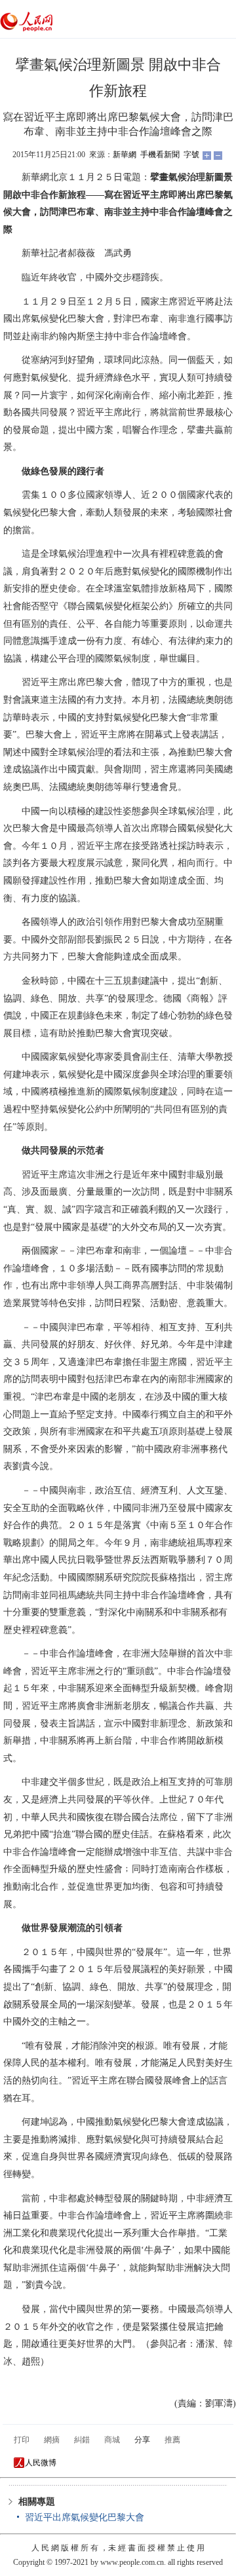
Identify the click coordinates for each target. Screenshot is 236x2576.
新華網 (125, 155)
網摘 (52, 2440)
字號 (191, 155)
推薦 (172, 2440)
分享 (142, 2440)
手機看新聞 (160, 155)
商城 (112, 2440)
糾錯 (82, 2440)
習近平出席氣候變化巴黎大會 (85, 2517)
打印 (22, 2440)
